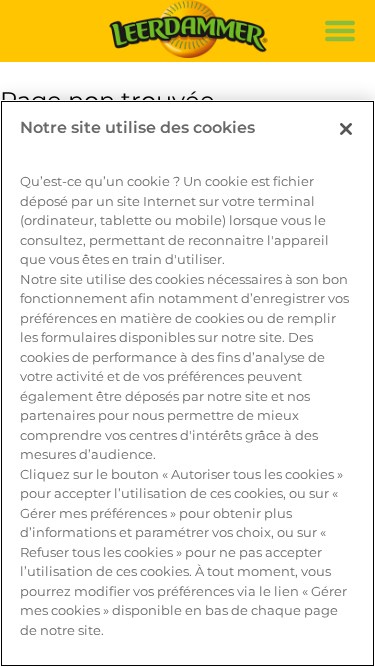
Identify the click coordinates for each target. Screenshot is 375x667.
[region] (187, 383)
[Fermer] (346, 129)
